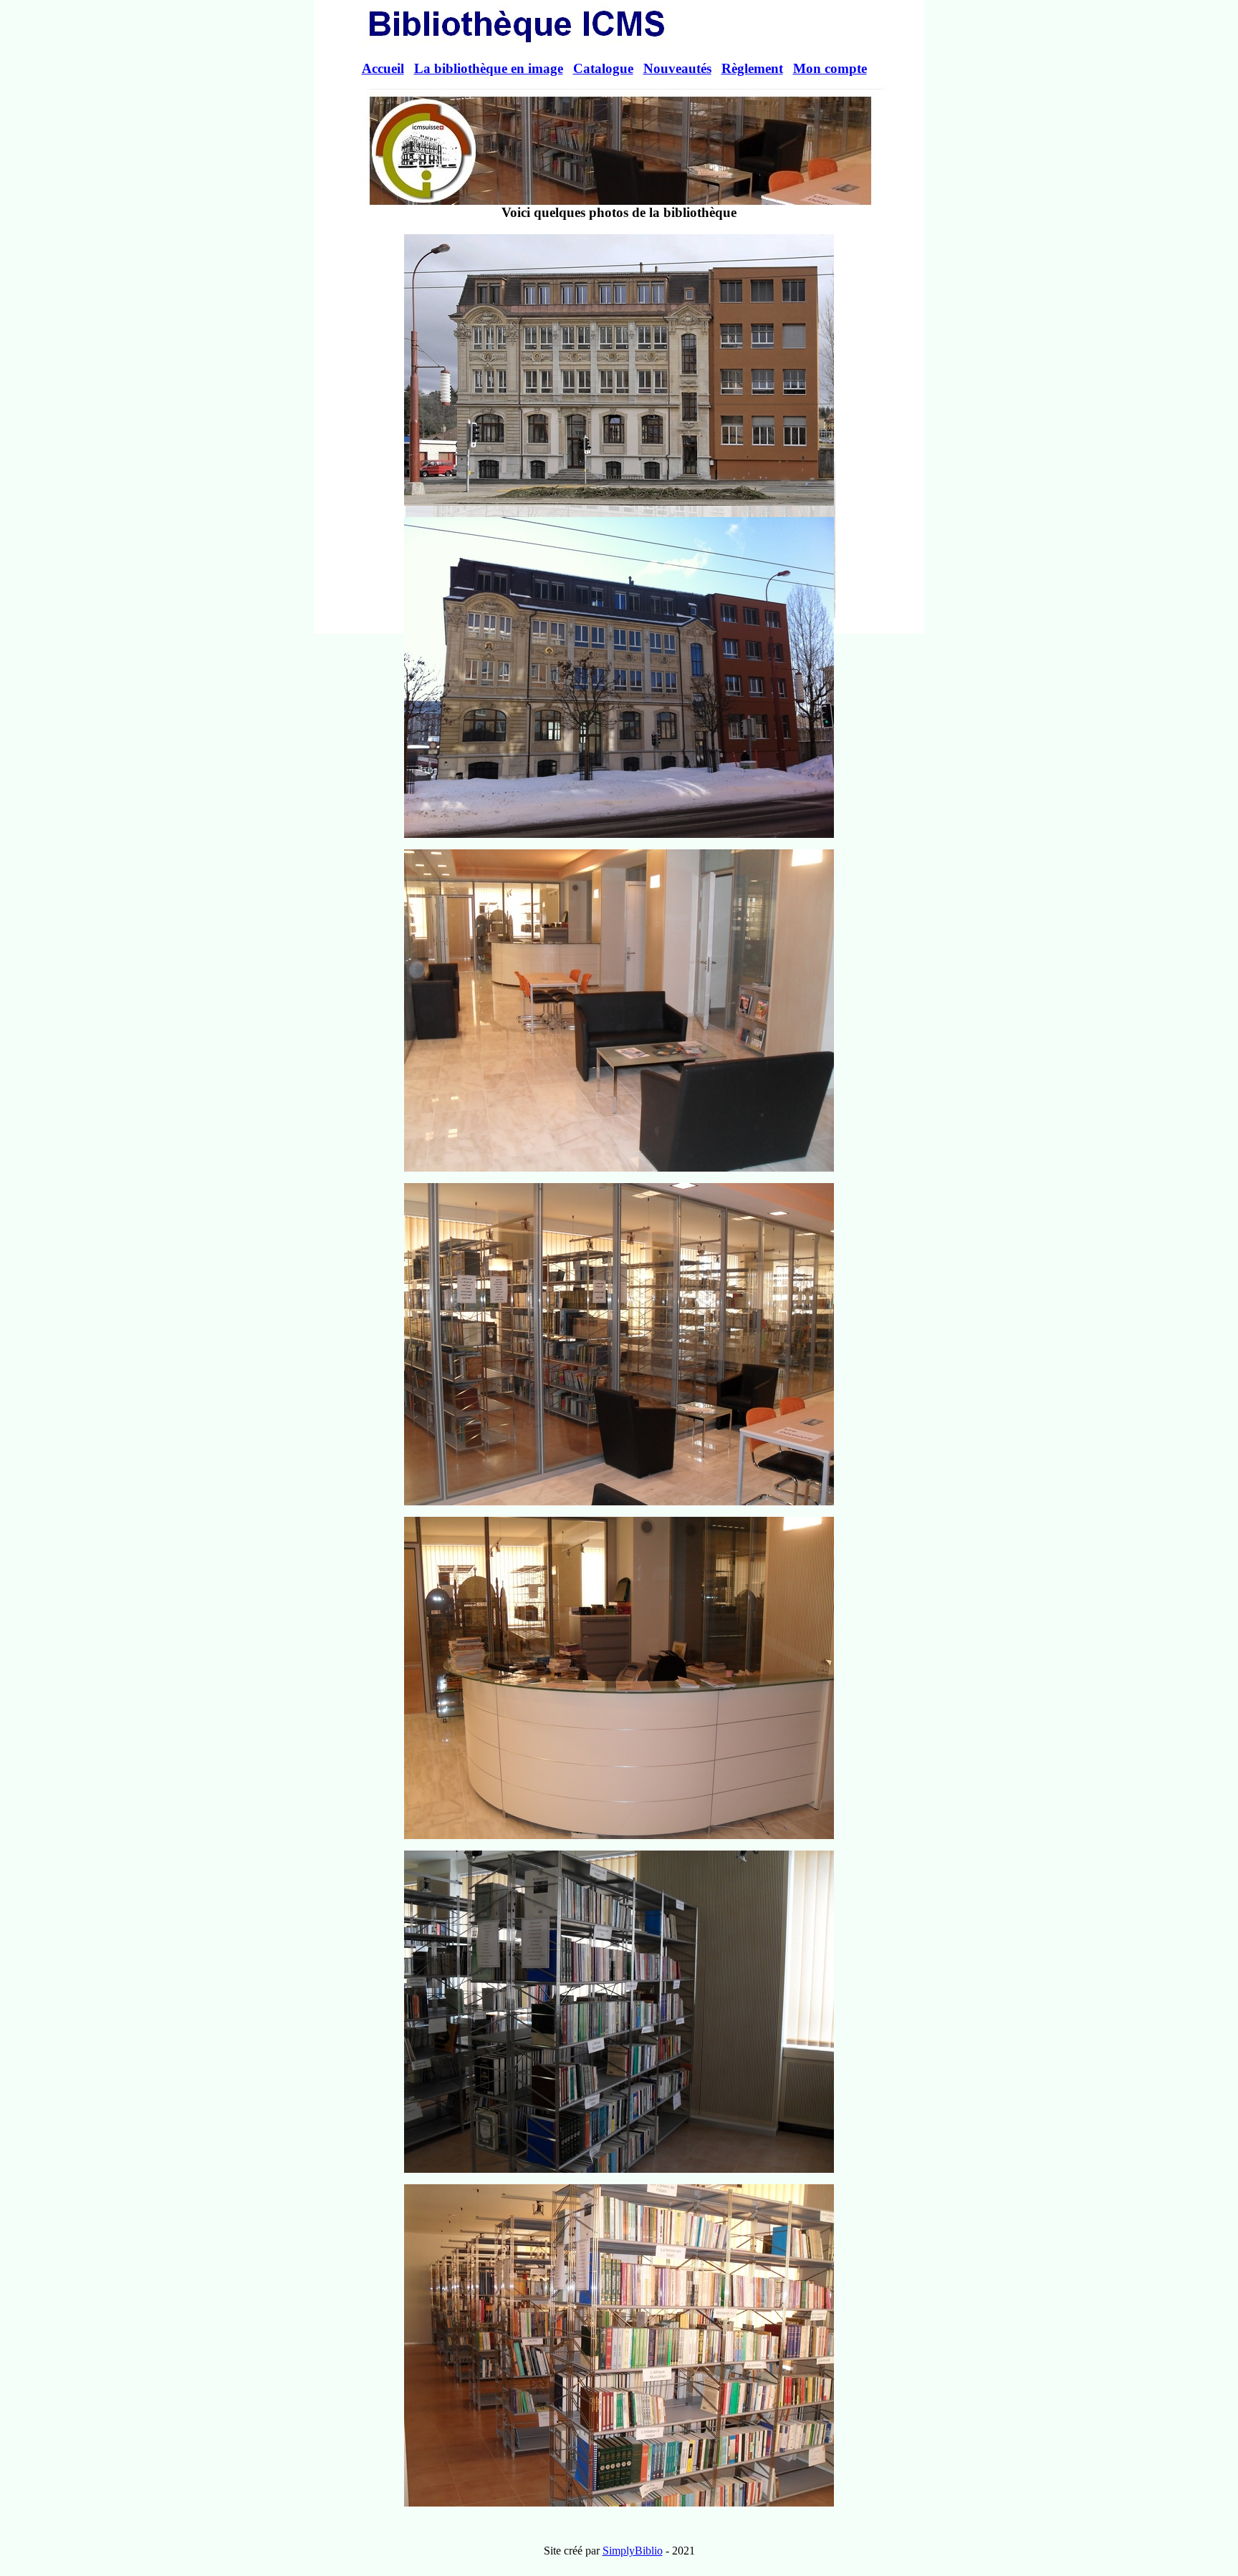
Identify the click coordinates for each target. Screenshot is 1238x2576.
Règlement (752, 68)
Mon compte (830, 68)
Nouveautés (677, 68)
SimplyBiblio (633, 2551)
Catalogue (603, 68)
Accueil (383, 68)
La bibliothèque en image (489, 68)
